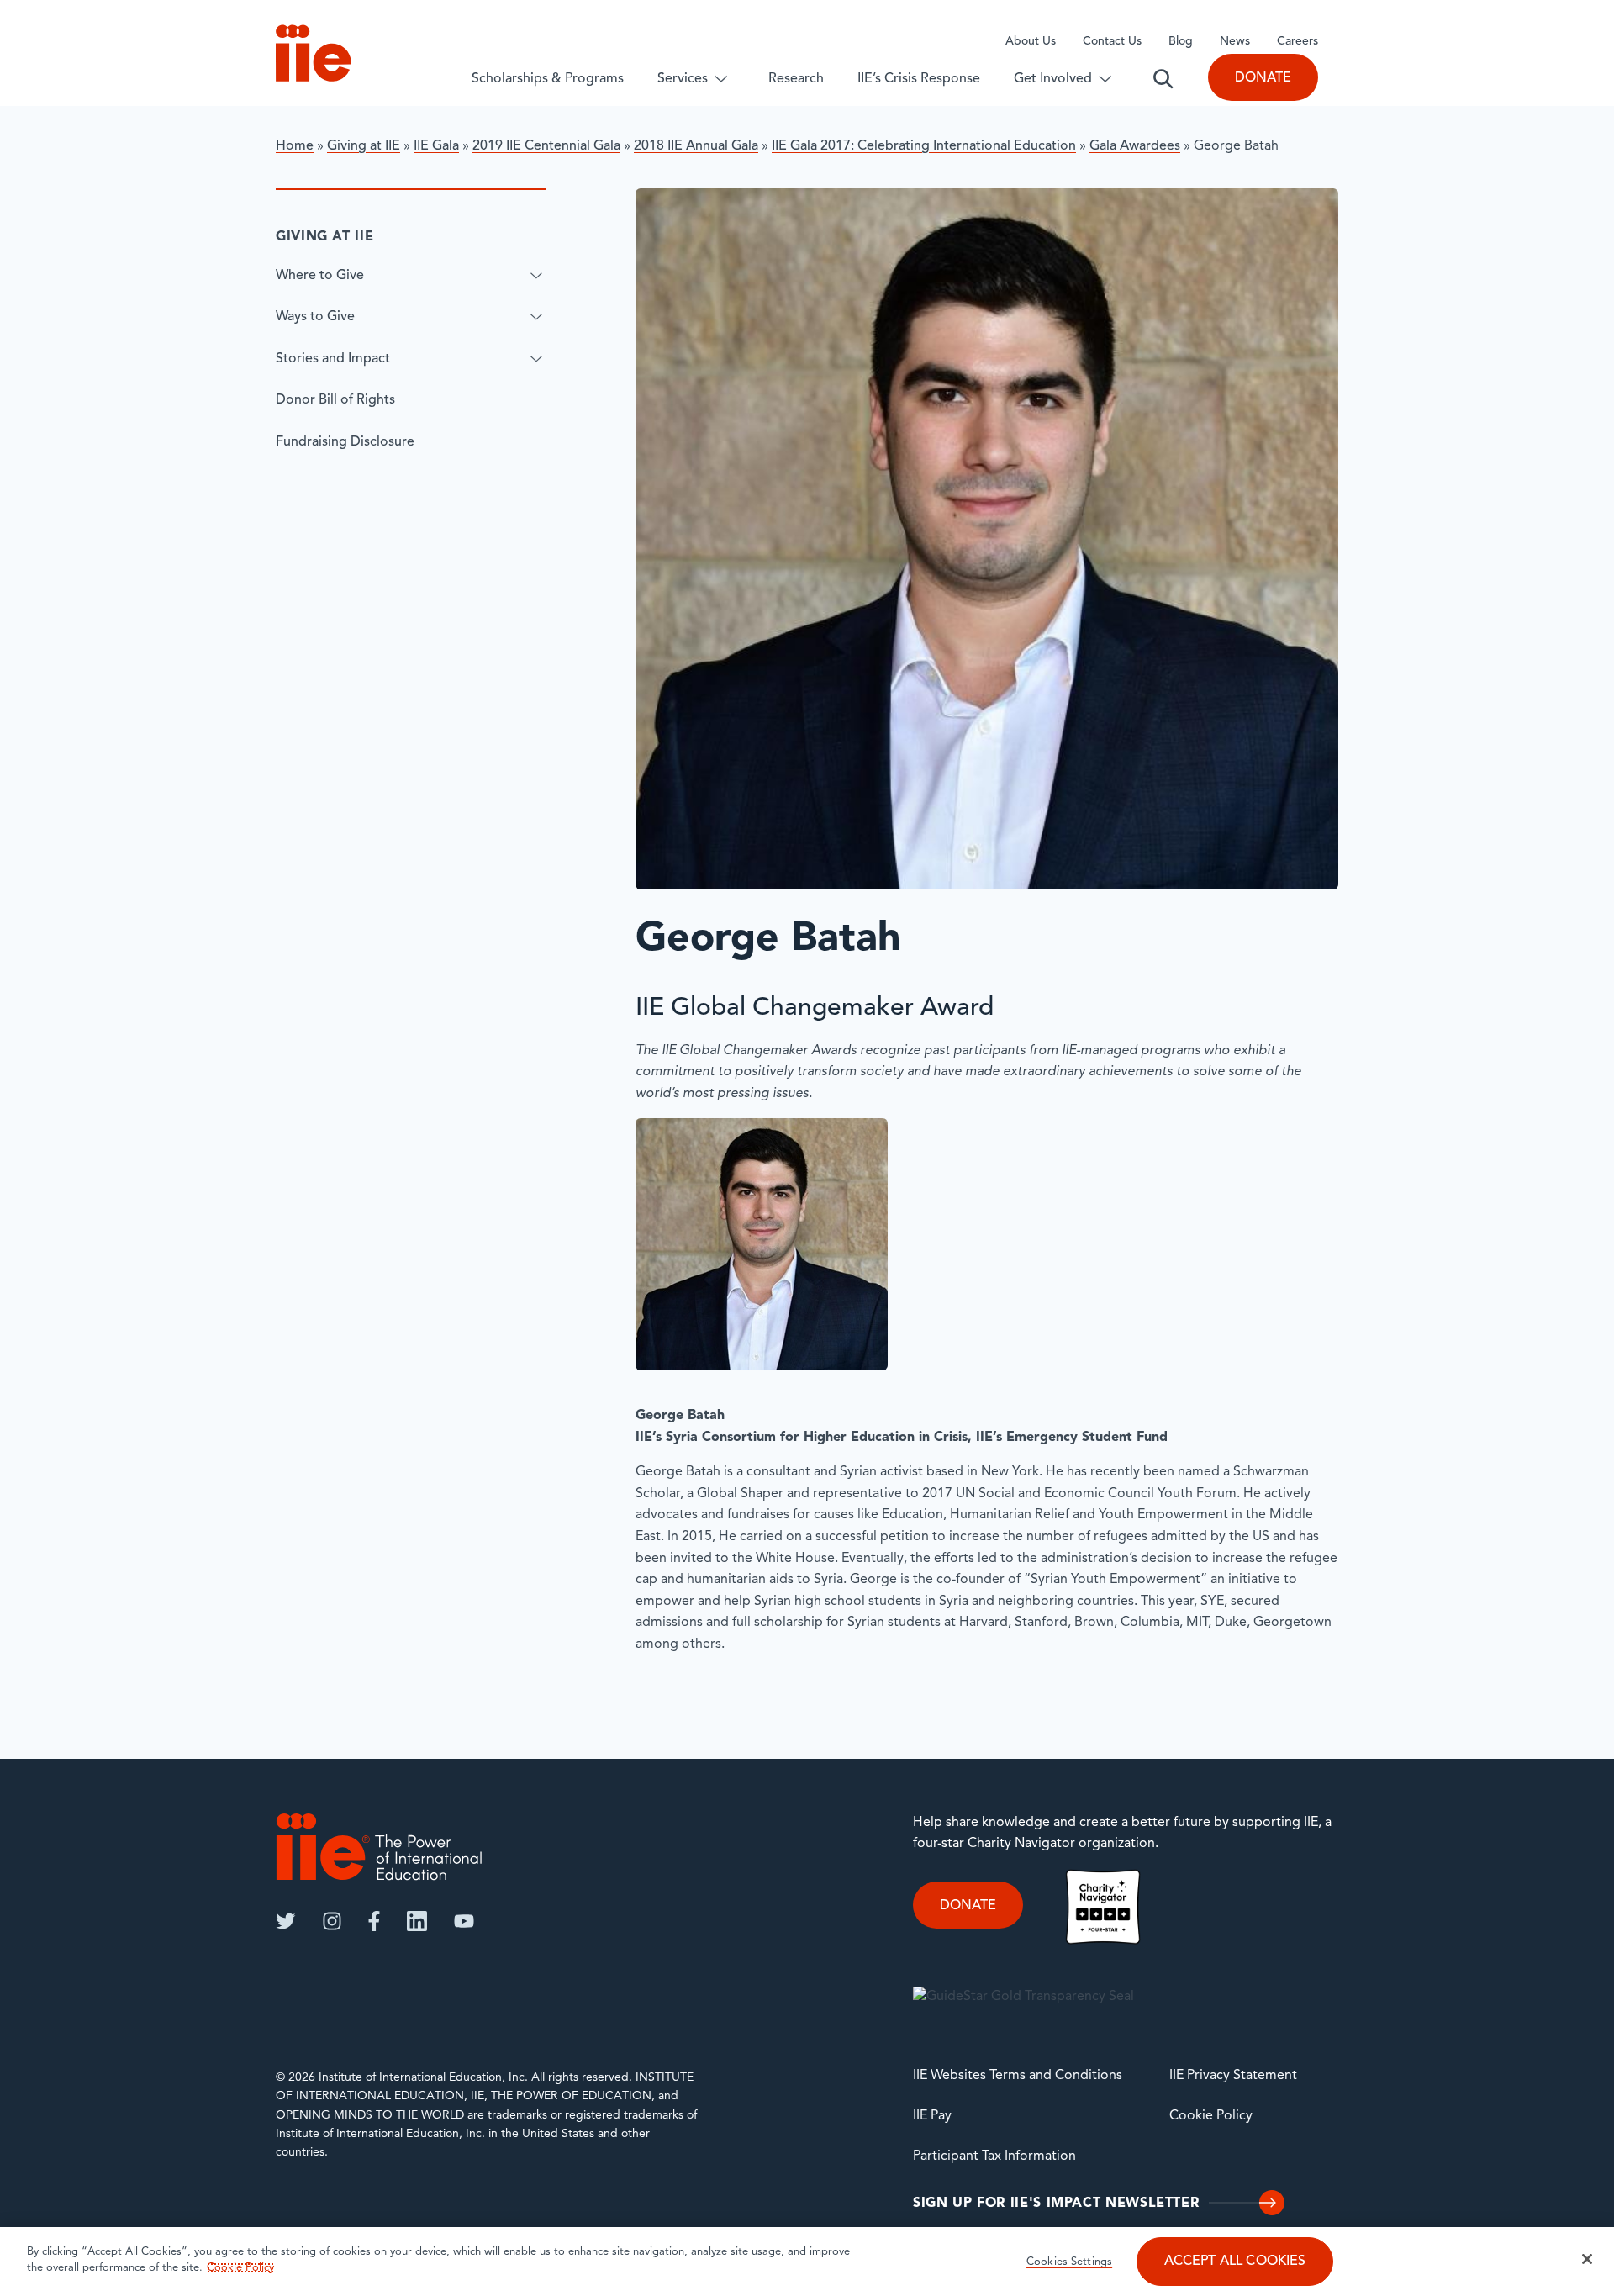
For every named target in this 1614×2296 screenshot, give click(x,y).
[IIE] (379, 1847)
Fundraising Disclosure (345, 442)
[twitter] (286, 1921)
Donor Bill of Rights (335, 400)
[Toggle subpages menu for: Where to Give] (536, 275)
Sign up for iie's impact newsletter (1056, 2204)
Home (295, 146)
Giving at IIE (364, 146)
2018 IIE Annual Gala (696, 146)
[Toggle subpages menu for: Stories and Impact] (536, 358)
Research (796, 79)
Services (683, 79)
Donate (1263, 78)
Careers (1298, 42)
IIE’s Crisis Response (919, 79)
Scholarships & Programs (548, 79)
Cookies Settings (1069, 2263)
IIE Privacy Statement (1233, 2076)
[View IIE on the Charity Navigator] (1103, 1906)
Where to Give (320, 275)
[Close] (1587, 2259)
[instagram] (332, 1921)
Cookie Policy (1211, 2116)
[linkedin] (417, 1921)
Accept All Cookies (1235, 2262)
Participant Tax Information (994, 2156)
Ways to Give (315, 317)
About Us (1031, 42)
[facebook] (374, 1921)
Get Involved (1053, 79)
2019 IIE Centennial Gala (546, 146)
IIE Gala (436, 146)
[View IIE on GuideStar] (1023, 1997)
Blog (1181, 42)
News (1235, 42)
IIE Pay (932, 2116)
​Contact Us (1112, 42)
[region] (807, 2262)
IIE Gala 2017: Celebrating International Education (924, 146)
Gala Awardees (1135, 146)
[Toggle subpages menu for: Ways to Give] (536, 317)
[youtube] (464, 1921)
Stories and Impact (333, 358)
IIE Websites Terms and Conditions (1018, 2076)
